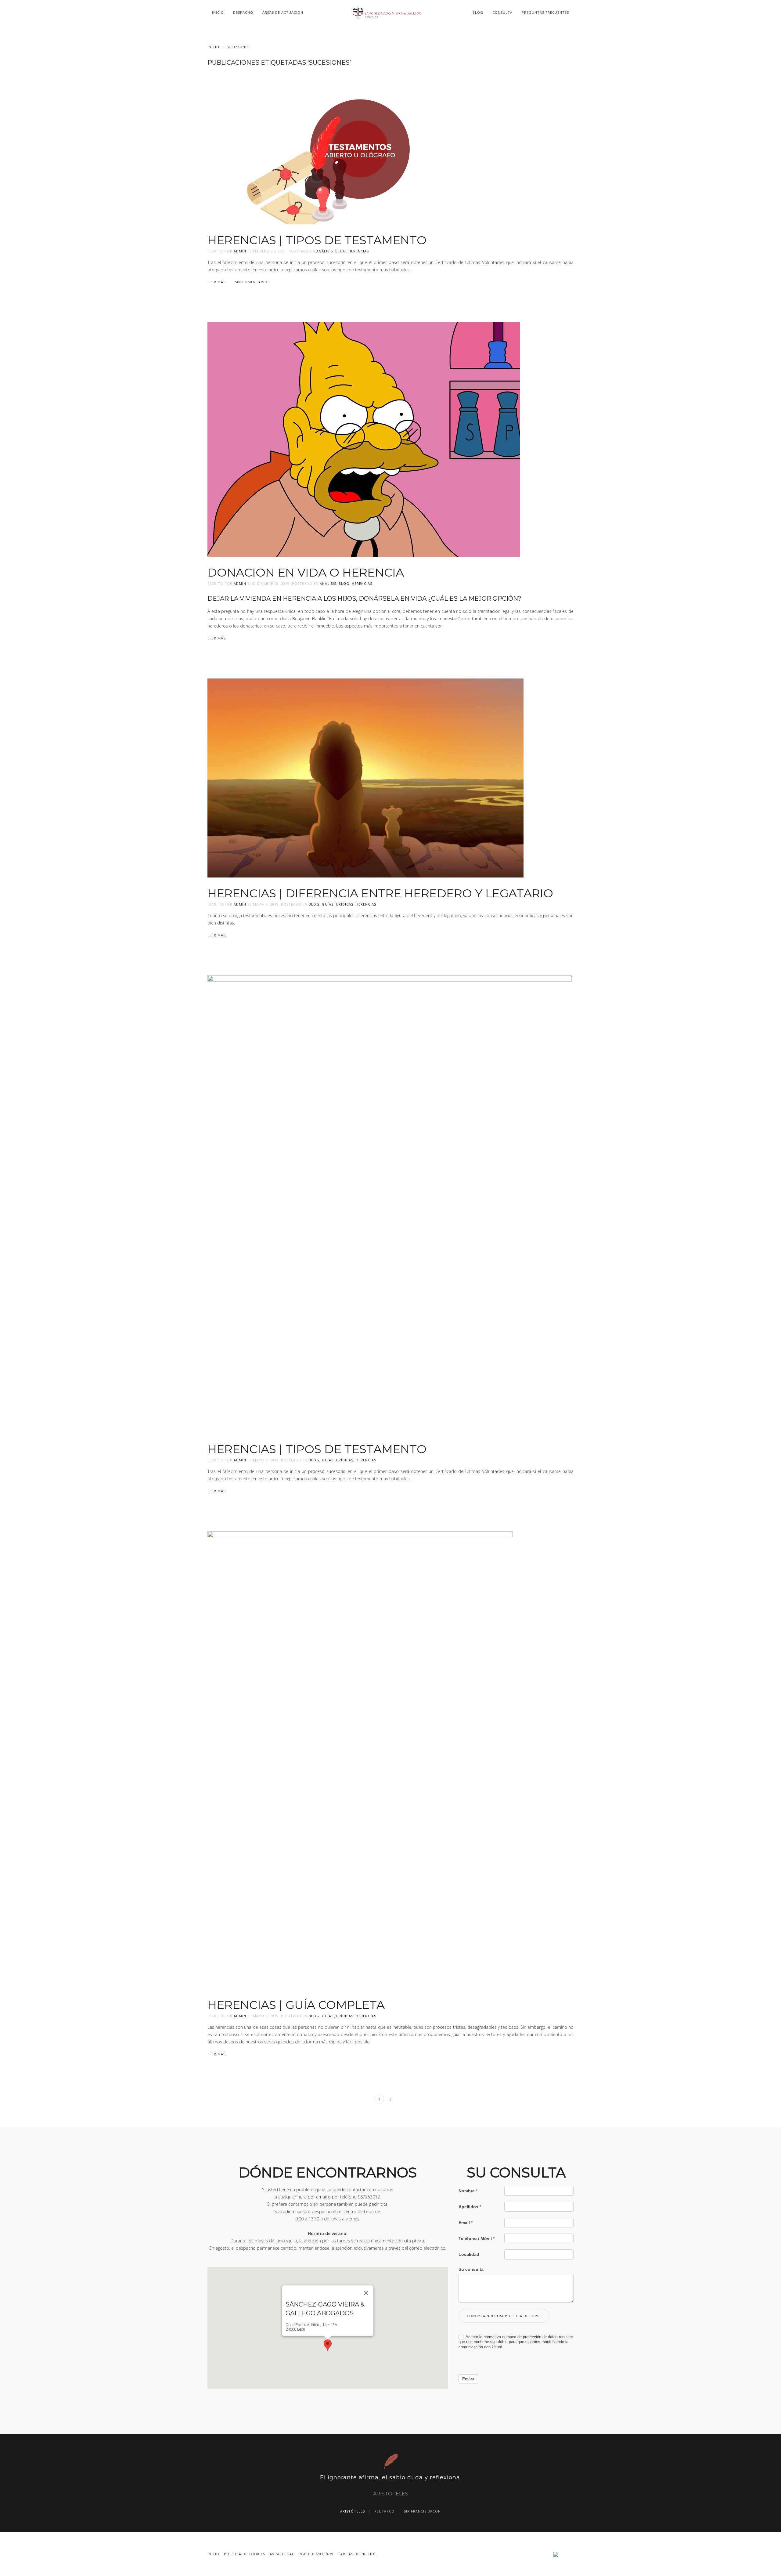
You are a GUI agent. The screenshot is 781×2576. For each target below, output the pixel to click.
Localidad (469, 2254)
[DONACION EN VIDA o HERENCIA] (364, 439)
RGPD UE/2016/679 (316, 2554)
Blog (478, 12)
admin (240, 251)
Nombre (468, 2191)
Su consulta (471, 2269)
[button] (328, 2345)
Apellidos (470, 2207)
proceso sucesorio (327, 1471)
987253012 (369, 2197)
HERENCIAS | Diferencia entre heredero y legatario (380, 893)
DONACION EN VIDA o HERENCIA (306, 572)
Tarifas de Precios (357, 2554)
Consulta (502, 12)
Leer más (216, 282)
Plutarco (384, 2511)
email (321, 2197)
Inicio (218, 12)
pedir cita (378, 2204)
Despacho (243, 12)
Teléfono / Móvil (477, 2238)
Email (466, 2223)
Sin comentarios (252, 282)
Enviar (468, 2379)
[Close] (366, 2293)
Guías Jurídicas (338, 904)
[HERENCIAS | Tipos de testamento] (360, 147)
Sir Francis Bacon (422, 2511)
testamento (255, 915)
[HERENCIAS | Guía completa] (360, 1759)
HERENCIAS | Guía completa (296, 2005)
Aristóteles (353, 2511)
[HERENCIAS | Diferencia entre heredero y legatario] (365, 777)
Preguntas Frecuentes (545, 12)
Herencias (359, 251)
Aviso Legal (282, 2554)
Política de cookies (245, 2554)
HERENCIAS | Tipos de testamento (317, 240)
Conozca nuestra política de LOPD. (504, 2316)
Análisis (325, 251)
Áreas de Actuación (283, 12)
